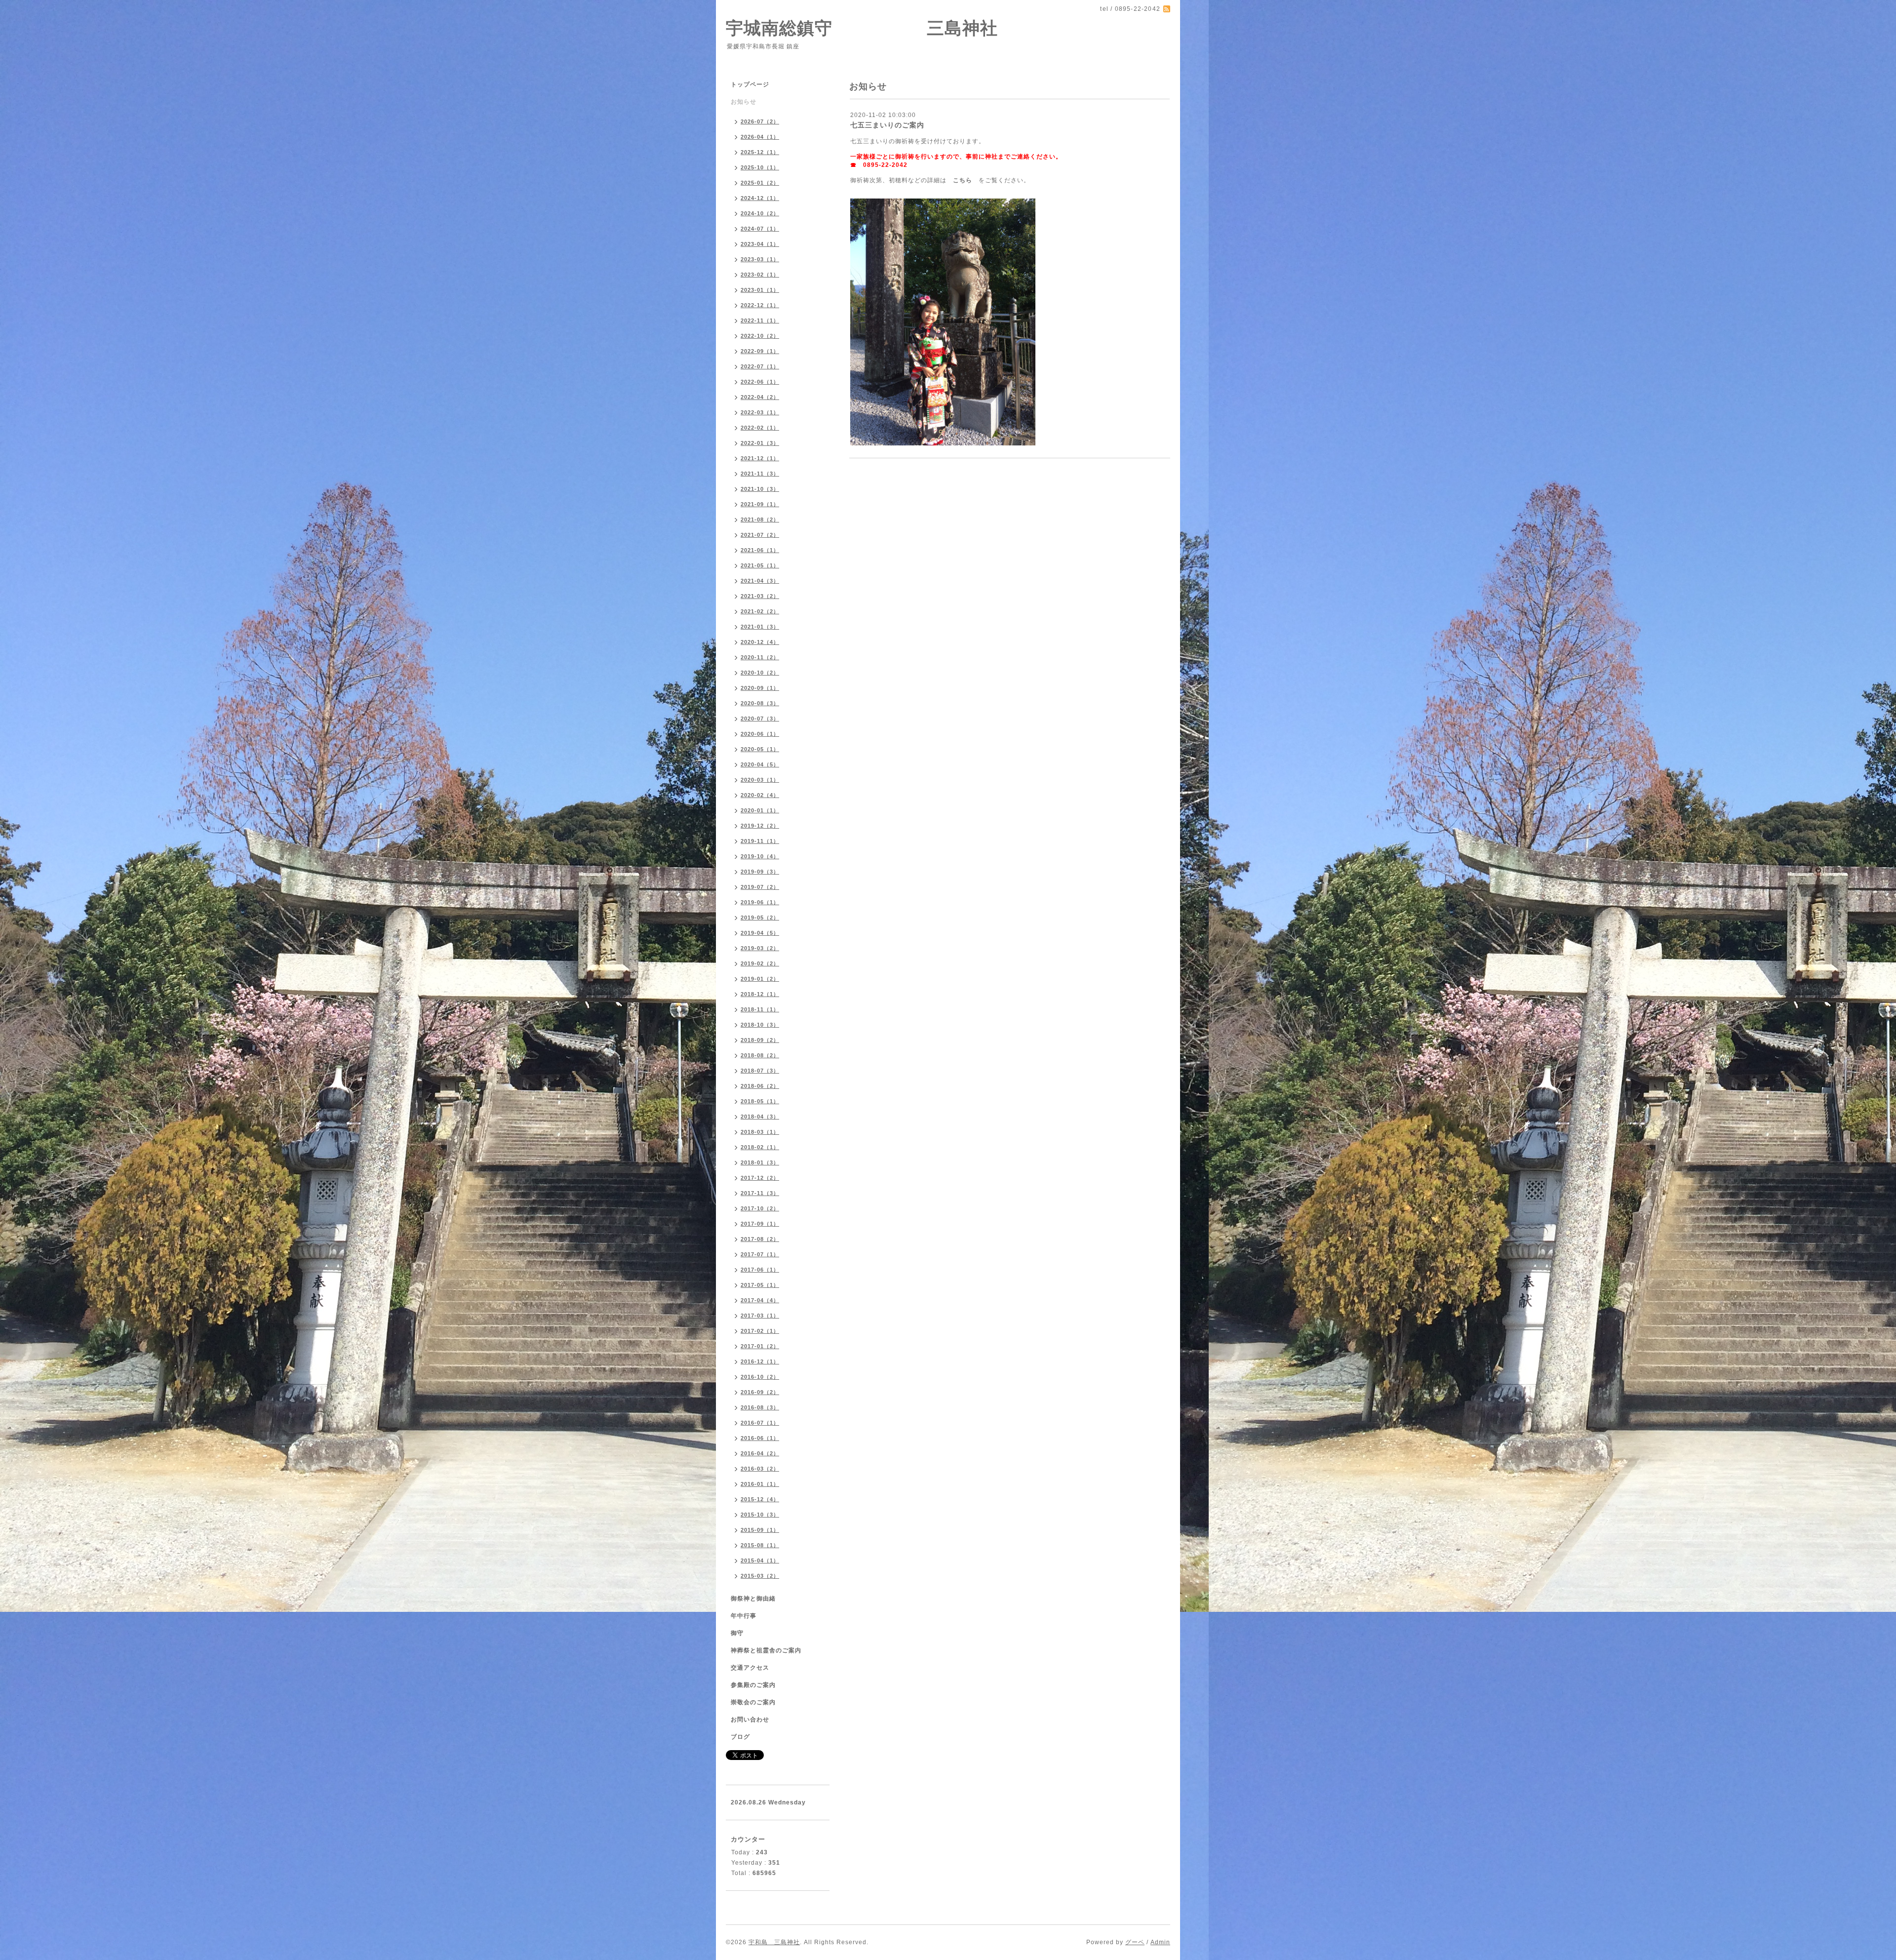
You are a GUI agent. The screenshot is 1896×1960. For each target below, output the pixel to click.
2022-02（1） (760, 428)
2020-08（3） (760, 703)
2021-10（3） (760, 489)
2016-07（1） (760, 1423)
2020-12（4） (760, 642)
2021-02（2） (760, 611)
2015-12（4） (760, 1499)
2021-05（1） (760, 565)
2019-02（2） (760, 963)
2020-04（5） (760, 764)
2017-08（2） (760, 1239)
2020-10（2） (760, 673)
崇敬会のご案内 (753, 1702)
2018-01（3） (760, 1162)
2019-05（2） (760, 918)
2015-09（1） (760, 1530)
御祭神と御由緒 (753, 1599)
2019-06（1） (760, 902)
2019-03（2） (760, 948)
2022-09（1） (760, 351)
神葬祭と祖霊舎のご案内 (766, 1650)
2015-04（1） (760, 1560)
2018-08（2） (760, 1055)
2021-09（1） (760, 504)
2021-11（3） (760, 474)
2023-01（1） (760, 290)
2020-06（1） (760, 734)
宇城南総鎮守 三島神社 (862, 28)
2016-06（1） (760, 1438)
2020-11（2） (760, 657)
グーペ (1135, 1942)
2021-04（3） (760, 581)
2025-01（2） (760, 183)
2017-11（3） (760, 1193)
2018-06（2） (760, 1086)
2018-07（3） (760, 1071)
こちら (963, 180)
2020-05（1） (760, 749)
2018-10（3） (760, 1025)
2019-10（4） (760, 856)
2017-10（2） (760, 1208)
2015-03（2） (760, 1576)
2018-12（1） (760, 994)
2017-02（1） (760, 1331)
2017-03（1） (760, 1316)
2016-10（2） (760, 1377)
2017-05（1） (760, 1285)
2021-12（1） (760, 458)
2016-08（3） (760, 1407)
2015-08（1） (760, 1545)
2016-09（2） (760, 1392)
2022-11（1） (760, 320)
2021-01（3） (760, 627)
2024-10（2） (760, 213)
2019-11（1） (760, 841)
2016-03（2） (760, 1469)
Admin (1160, 1942)
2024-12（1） (760, 198)
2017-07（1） (760, 1254)
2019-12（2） (760, 826)
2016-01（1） (760, 1484)
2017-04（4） (760, 1300)
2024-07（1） (760, 229)
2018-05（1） (760, 1101)
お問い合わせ (750, 1720)
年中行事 (744, 1616)
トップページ (750, 84)
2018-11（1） (760, 1009)
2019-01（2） (760, 979)
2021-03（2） (760, 596)
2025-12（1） (760, 152)
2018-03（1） (760, 1132)
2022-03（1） (760, 412)
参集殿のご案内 (753, 1685)
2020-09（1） (760, 688)
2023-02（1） (760, 275)
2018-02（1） (760, 1147)
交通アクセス (750, 1668)
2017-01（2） (760, 1346)
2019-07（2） (760, 887)
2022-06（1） (760, 382)
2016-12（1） (760, 1361)
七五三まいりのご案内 (887, 125)
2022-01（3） (760, 443)
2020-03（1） (760, 780)
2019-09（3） (760, 872)
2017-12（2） (760, 1178)
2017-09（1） (760, 1224)
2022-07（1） (760, 366)
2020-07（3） (760, 719)
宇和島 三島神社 (774, 1942)
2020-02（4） (760, 795)
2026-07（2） (760, 121)
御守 (737, 1633)
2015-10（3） (760, 1515)
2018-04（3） (760, 1117)
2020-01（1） (760, 810)
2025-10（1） (760, 167)
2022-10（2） (760, 336)
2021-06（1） (760, 550)
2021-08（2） (760, 520)
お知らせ (744, 102)
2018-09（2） (760, 1040)
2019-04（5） (760, 933)
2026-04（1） (760, 137)
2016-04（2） (760, 1453)
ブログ (740, 1737)
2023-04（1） (760, 244)
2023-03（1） (760, 259)
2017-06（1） (760, 1270)
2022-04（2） (760, 397)
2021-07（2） (760, 535)
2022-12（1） (760, 305)
